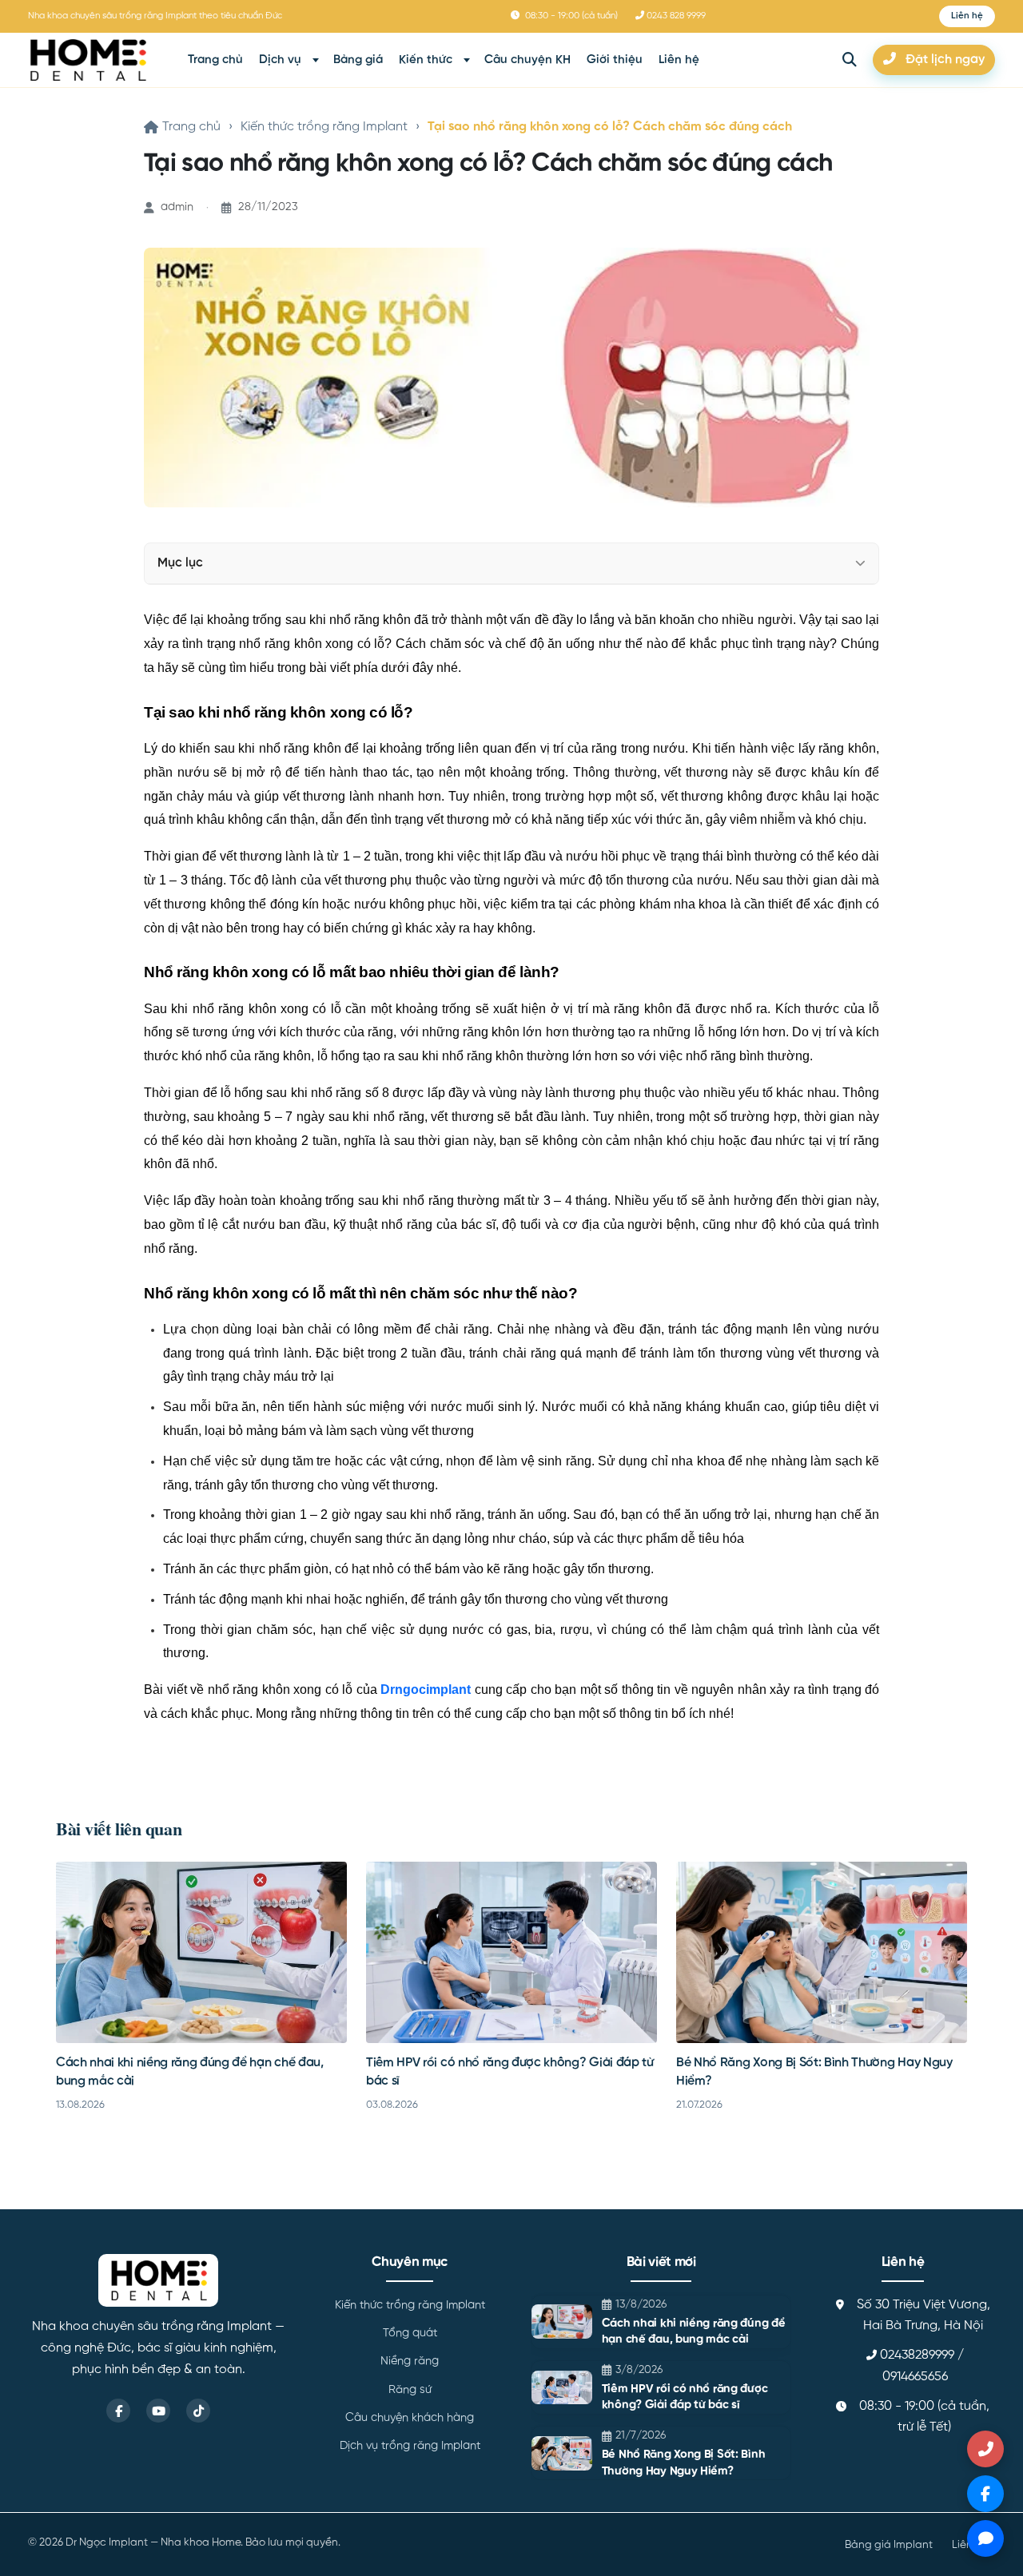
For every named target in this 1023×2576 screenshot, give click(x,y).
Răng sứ (410, 2390)
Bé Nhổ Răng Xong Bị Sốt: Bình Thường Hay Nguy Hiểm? (683, 2463)
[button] (967, 16)
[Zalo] (985, 2538)
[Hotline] (985, 2449)
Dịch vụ (280, 60)
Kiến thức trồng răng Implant (324, 127)
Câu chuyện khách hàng (410, 2418)
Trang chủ (215, 60)
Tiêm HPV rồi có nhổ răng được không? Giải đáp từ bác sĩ (685, 2397)
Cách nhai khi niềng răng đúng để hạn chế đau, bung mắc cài (694, 2332)
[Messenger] (985, 2494)
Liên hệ (679, 60)
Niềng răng (410, 2361)
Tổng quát (410, 2333)
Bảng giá (358, 60)
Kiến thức (426, 60)
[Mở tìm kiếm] (850, 60)
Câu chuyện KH (527, 60)
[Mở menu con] (316, 60)
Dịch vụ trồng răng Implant (410, 2446)
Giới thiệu (615, 60)
